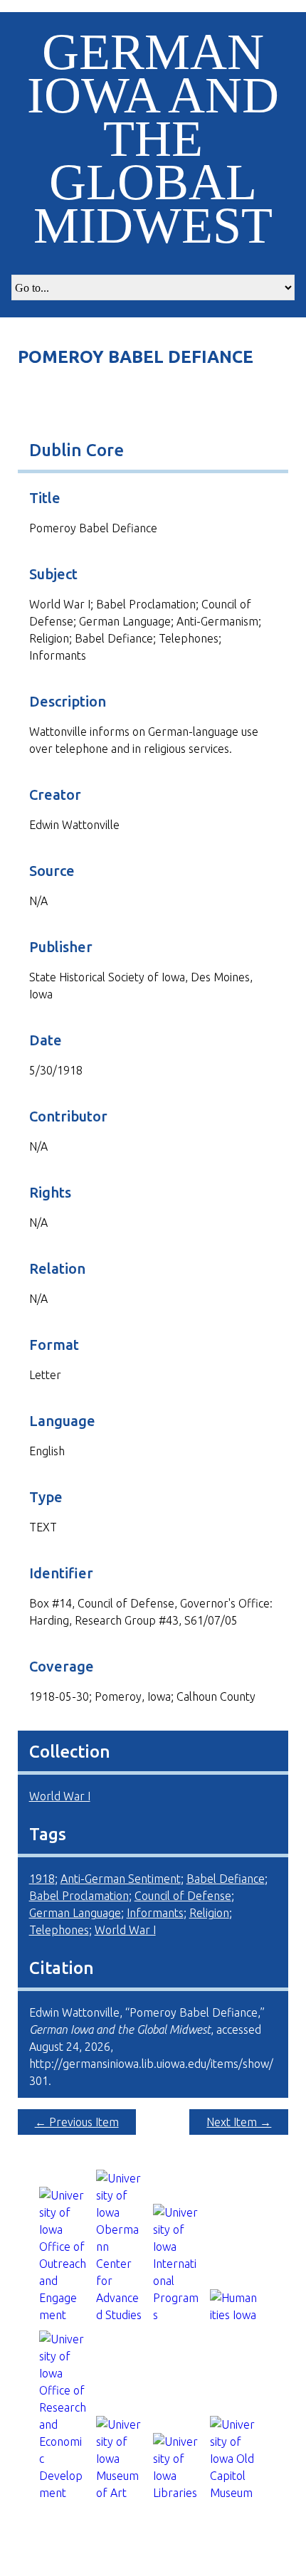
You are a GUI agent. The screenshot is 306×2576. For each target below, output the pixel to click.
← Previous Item (77, 2122)
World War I (60, 1796)
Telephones (59, 1930)
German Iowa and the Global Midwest (153, 139)
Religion (209, 1913)
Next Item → (239, 2122)
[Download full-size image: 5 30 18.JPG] (153, 403)
